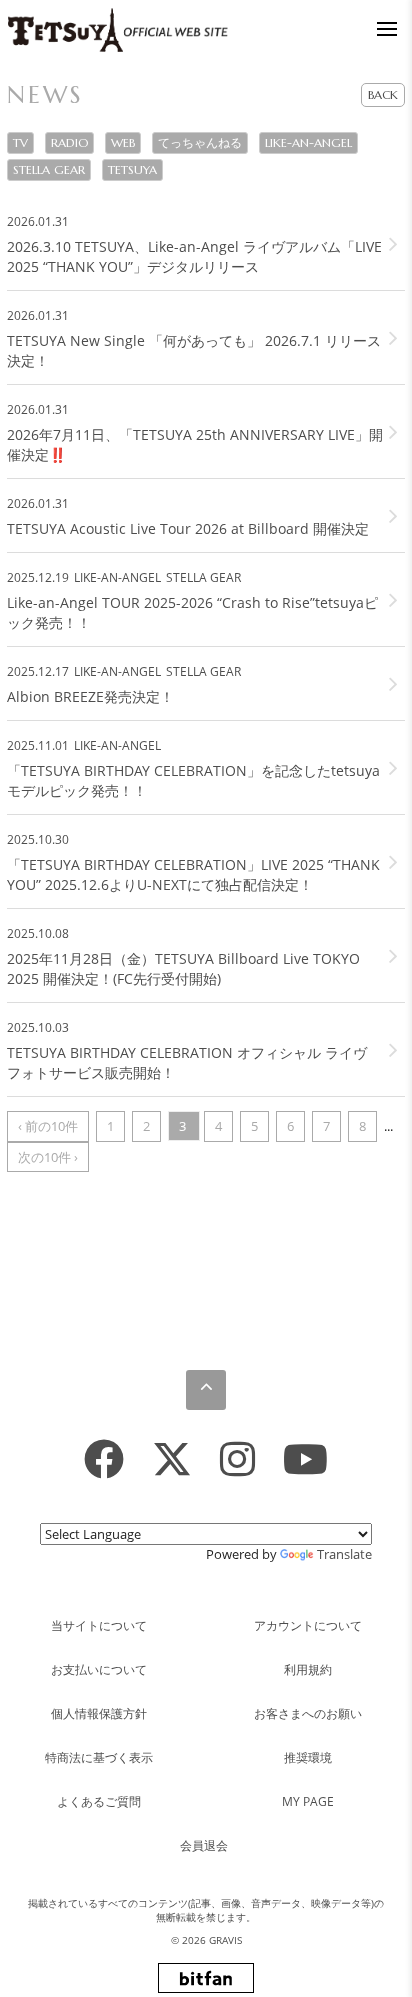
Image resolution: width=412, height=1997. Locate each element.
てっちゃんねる (200, 142)
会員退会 (204, 1845)
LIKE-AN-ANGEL (308, 142)
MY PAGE (308, 1801)
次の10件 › (48, 1157)
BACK (383, 94)
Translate (344, 1554)
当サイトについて (99, 1625)
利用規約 (308, 1669)
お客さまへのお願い (308, 1713)
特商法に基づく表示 (99, 1757)
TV (20, 142)
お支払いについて (99, 1669)
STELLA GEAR (49, 169)
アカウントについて (308, 1625)
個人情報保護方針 (99, 1713)
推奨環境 (308, 1757)
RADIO (69, 142)
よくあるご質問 (99, 1801)
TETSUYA (132, 169)
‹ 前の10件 (48, 1126)
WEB (123, 142)
